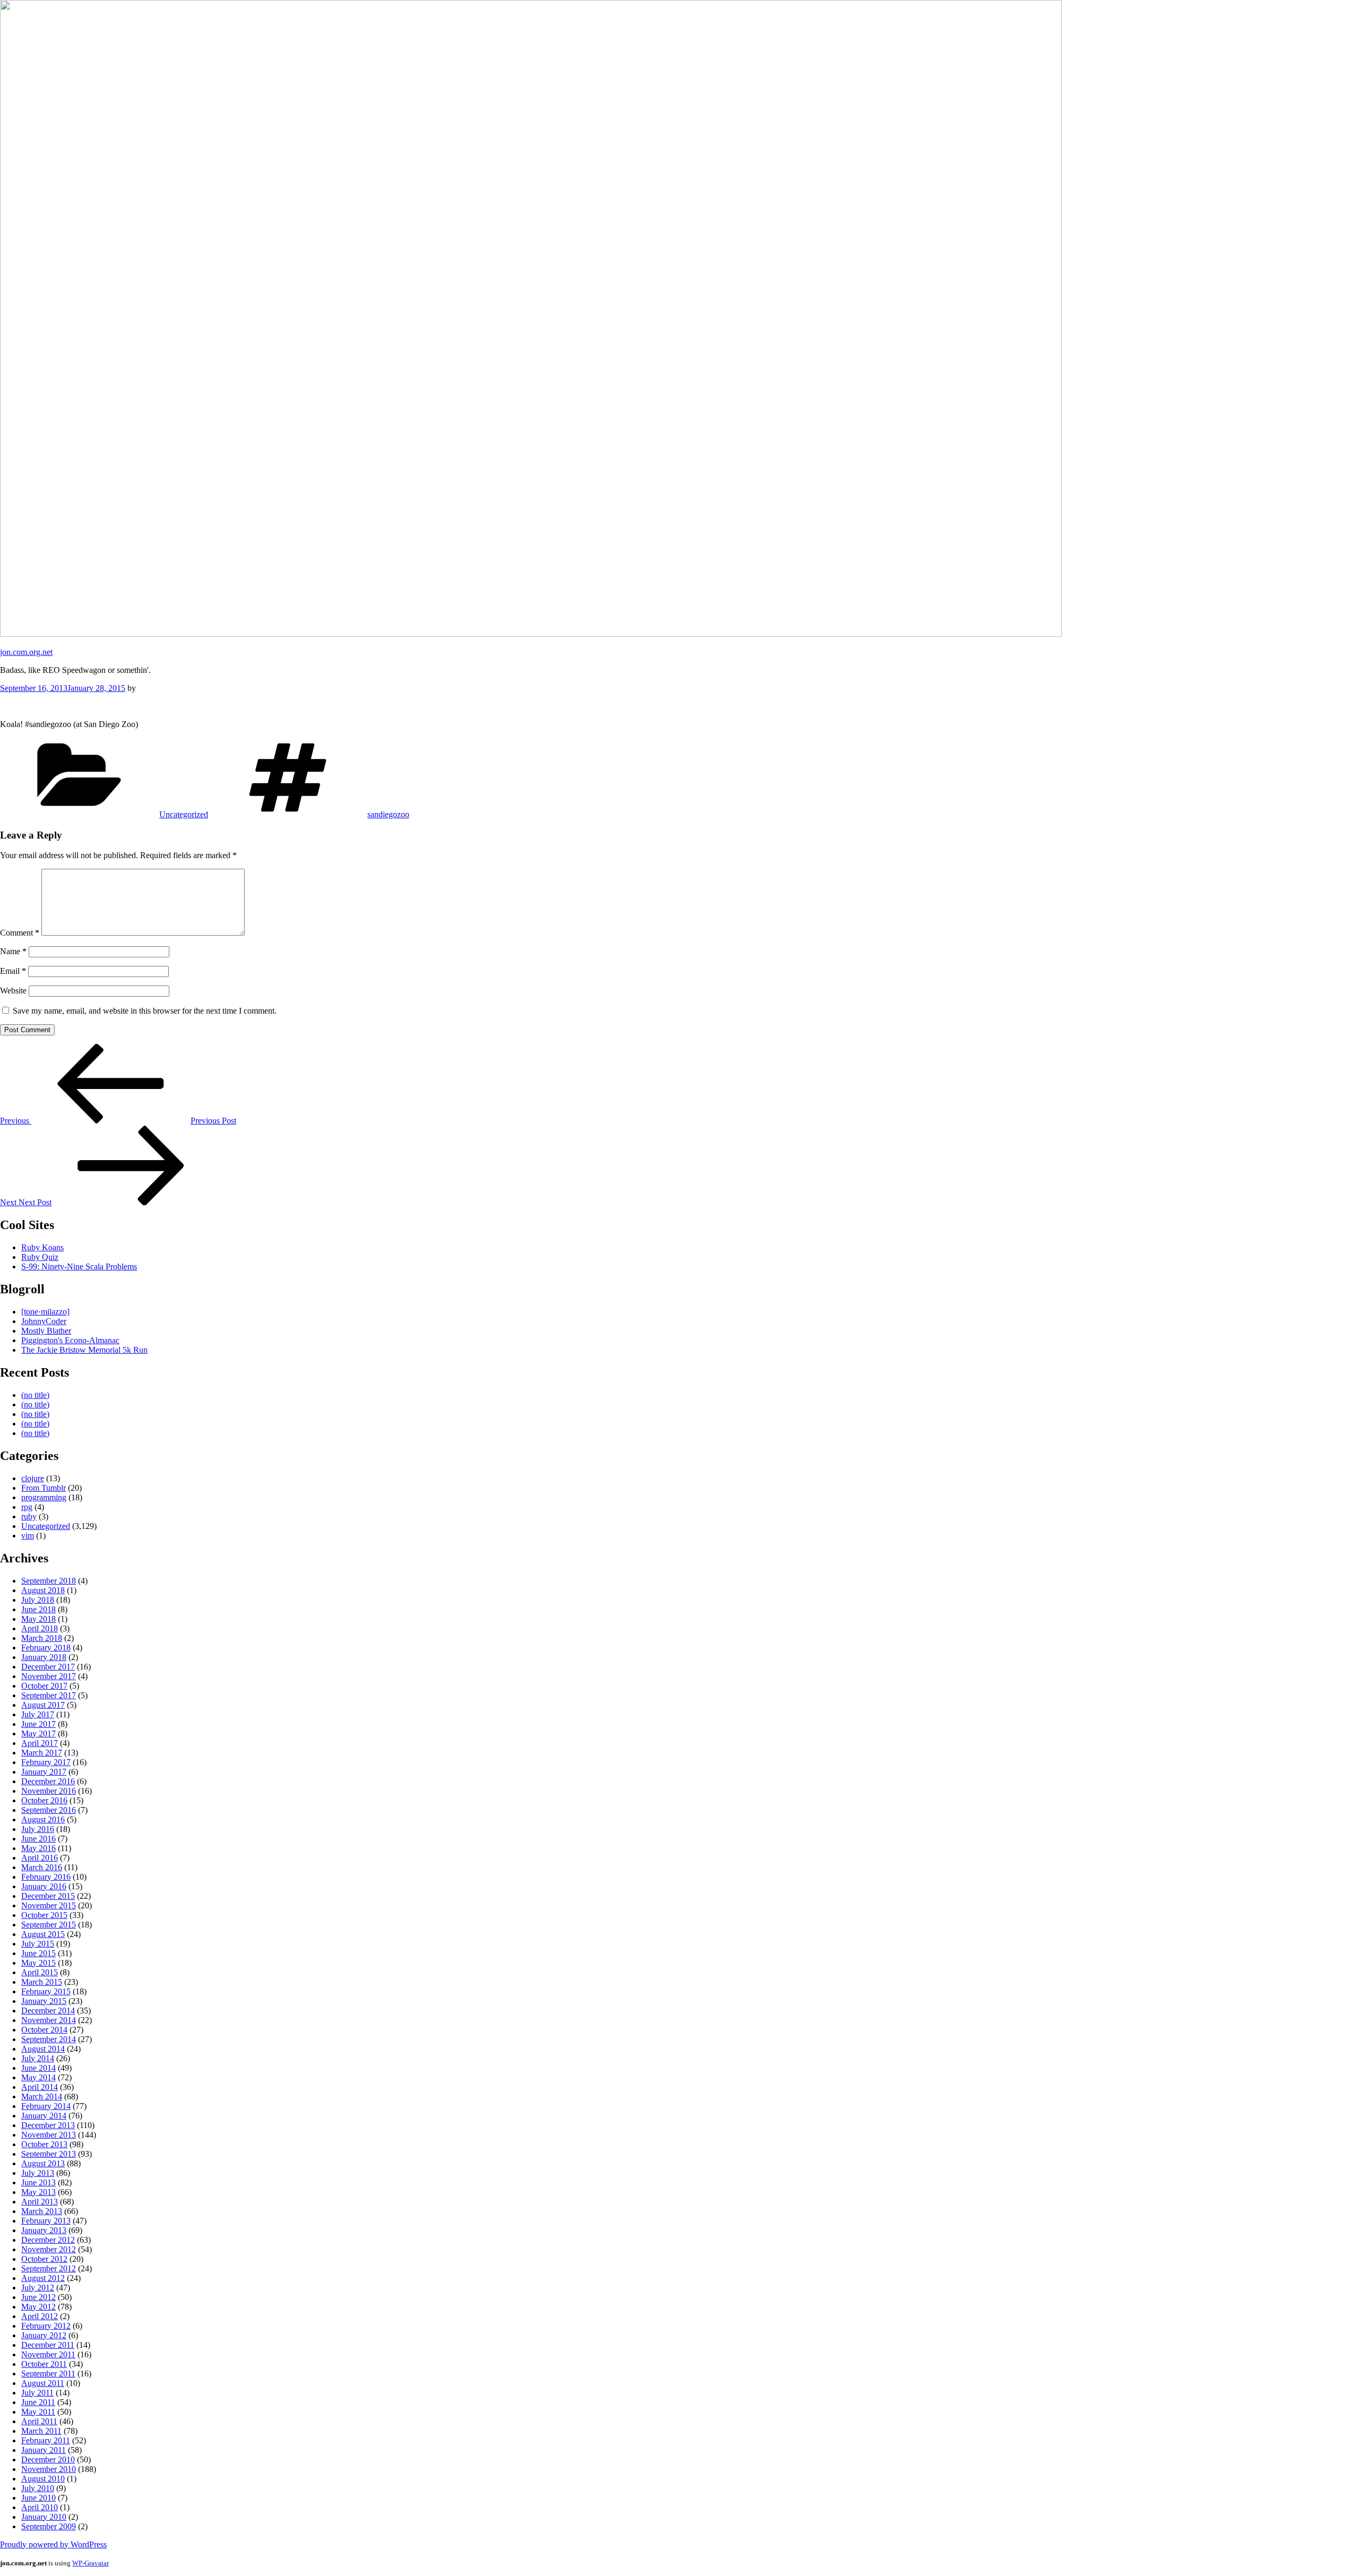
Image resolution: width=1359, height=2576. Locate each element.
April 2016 (40, 1858)
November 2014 (49, 2020)
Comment (20, 933)
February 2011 (46, 2440)
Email (13, 971)
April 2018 (40, 1628)
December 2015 (48, 1896)
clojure (33, 1478)
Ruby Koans (42, 1247)
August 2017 (43, 1705)
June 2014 (38, 2068)
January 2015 (44, 2001)
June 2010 (38, 2498)
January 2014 (44, 2116)
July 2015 (38, 1944)
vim (28, 1536)
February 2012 (46, 2326)
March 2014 (42, 2097)
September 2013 (49, 2154)
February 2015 (46, 1991)
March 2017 (42, 1753)
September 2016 (49, 1810)
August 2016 (43, 1819)
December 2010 (48, 2460)
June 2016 (38, 1839)
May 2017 (38, 1734)
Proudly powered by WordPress (53, 2544)
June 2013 (38, 2182)
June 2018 (38, 1609)
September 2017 (49, 1695)
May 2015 (38, 1963)
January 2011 (44, 2450)
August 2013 (43, 2163)
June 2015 (38, 1953)
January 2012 (44, 2335)
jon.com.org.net (26, 652)
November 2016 (49, 1791)
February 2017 (46, 1762)
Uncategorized (184, 814)
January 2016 (44, 1886)
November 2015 (49, 1905)
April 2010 (40, 2507)
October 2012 (44, 2259)
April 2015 (40, 1972)
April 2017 (40, 1743)
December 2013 (48, 2125)
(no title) (35, 1395)
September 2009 (49, 2526)
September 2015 (49, 1925)
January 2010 (44, 2517)
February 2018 (46, 1648)
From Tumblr (44, 1488)
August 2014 (43, 2049)
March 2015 (42, 1982)
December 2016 (48, 1781)
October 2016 (44, 1800)
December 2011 (48, 2345)
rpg (27, 1507)
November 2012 (49, 2249)
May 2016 (38, 1848)
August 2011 (43, 2383)
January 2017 (44, 1772)
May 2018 (38, 1619)
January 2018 (44, 1657)
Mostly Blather (46, 1331)
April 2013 (40, 2202)
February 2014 (46, 2106)
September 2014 (49, 2039)
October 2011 (44, 2364)
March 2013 (42, 2211)
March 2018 (42, 1638)
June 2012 (38, 2297)
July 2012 (38, 2288)
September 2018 (49, 1581)
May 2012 (38, 2307)
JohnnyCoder (44, 1321)
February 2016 (46, 1877)
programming (44, 1497)
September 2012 (49, 2268)
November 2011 (48, 2354)
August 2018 (43, 1590)
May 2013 (38, 2192)
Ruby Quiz (40, 1257)
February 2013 (46, 2221)
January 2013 (44, 2230)
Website (13, 991)
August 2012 (43, 2278)
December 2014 (48, 2011)
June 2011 (38, 2402)
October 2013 (44, 2144)
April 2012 (40, 2316)
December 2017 (48, 1667)
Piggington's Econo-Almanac (70, 1340)
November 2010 (49, 2469)
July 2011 (37, 2393)
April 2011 (39, 2421)
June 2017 (38, 1724)
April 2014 (40, 2087)
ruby (29, 1516)
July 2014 (38, 2058)
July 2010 (38, 2488)
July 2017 (38, 1714)
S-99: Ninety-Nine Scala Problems (79, 1267)
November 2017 (49, 1676)
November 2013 (49, 2135)
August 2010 (43, 2479)
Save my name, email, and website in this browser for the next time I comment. (145, 1011)
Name (13, 951)
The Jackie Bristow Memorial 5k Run (84, 1350)
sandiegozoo (388, 814)
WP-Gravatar (91, 2563)
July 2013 (38, 2173)
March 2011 (41, 2431)
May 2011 (38, 2412)
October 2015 (44, 1915)
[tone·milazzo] (45, 1312)
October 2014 (44, 2030)
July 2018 (38, 1600)
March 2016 (42, 1867)
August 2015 (43, 1934)
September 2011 (48, 2374)
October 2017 (44, 1686)
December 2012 (48, 2240)
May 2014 (38, 2077)
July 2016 (38, 1829)
